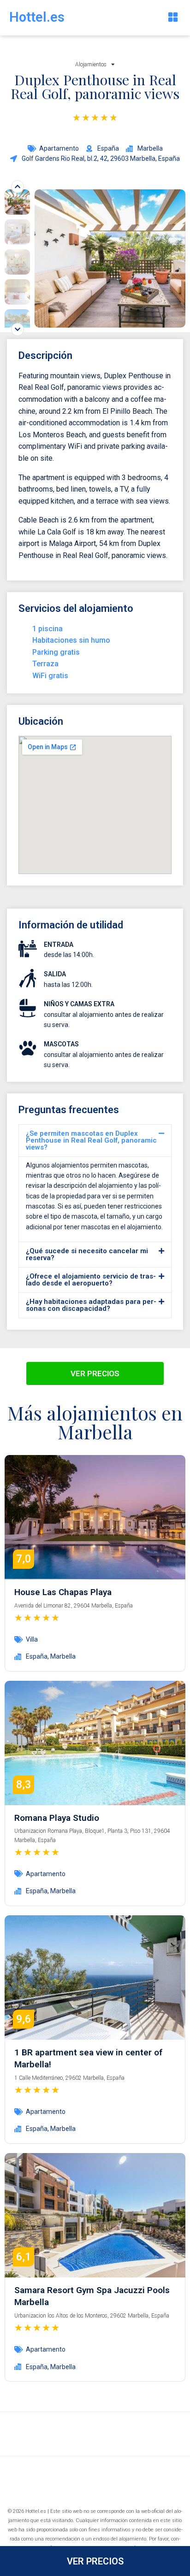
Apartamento (59, 148)
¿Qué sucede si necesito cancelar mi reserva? (87, 1254)
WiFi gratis (50, 676)
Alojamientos (91, 65)
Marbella (63, 1656)
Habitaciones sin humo (71, 640)
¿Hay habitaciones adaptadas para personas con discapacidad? (91, 1305)
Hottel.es (37, 17)
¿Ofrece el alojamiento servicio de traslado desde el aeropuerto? (91, 1280)
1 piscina (47, 629)
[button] (173, 18)
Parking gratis (56, 652)
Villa (32, 1639)
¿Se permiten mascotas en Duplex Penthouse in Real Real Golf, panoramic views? (91, 1140)
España (37, 1656)
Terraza (45, 664)
